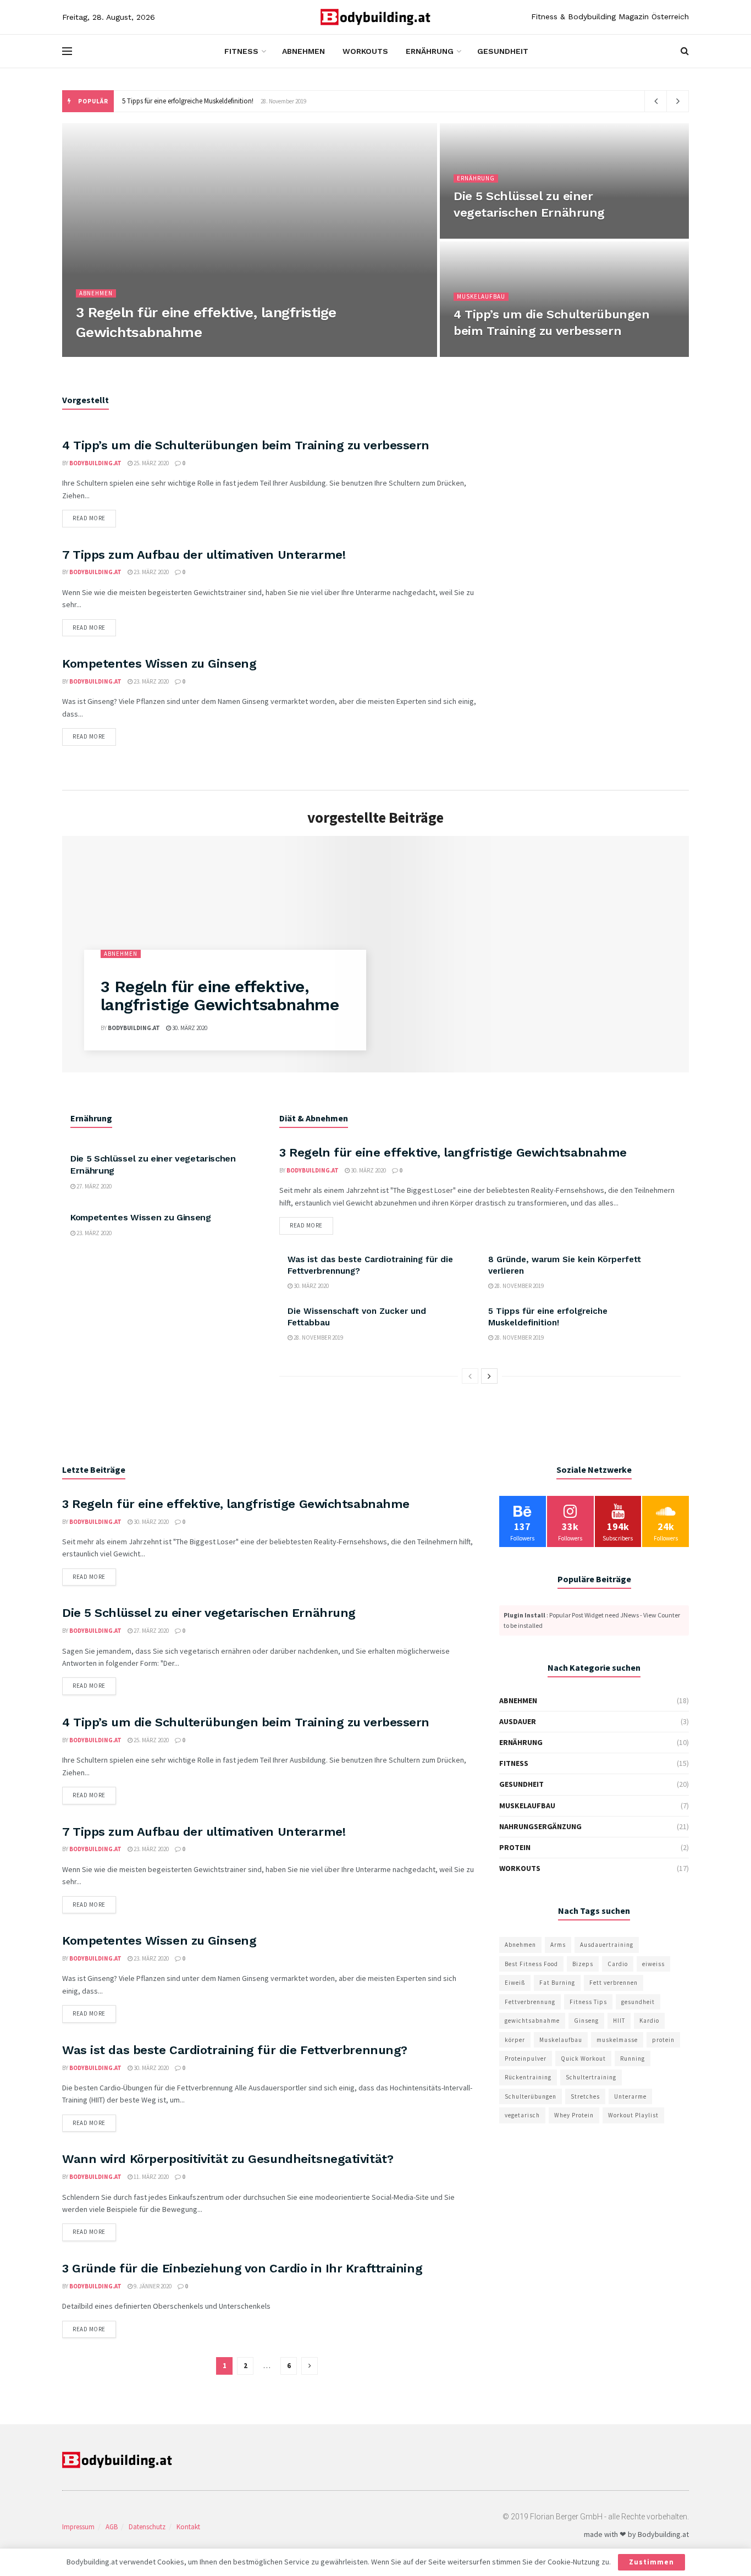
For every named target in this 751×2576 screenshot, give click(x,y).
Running (633, 2058)
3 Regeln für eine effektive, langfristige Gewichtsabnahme (220, 995)
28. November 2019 (518, 1286)
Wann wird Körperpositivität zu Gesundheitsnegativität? (228, 2159)
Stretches (585, 2096)
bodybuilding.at (109, 354)
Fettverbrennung (530, 2002)
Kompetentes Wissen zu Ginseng (159, 664)
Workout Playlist (633, 2115)
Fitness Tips (588, 2002)
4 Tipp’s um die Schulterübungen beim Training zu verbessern (246, 445)
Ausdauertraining (607, 1945)
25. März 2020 (477, 354)
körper (515, 2040)
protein (663, 2040)
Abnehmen (303, 51)
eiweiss (653, 1964)
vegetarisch (522, 2115)
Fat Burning (557, 1983)
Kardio (649, 2021)
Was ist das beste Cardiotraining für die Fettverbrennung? (235, 2050)
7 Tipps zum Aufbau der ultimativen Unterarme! (204, 555)
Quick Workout (583, 2058)
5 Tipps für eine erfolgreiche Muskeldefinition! (188, 101)
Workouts (365, 51)
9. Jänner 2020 (152, 2286)
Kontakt (188, 2527)
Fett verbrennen (614, 1983)
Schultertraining (591, 2077)
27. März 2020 (477, 235)
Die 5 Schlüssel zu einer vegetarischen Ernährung (209, 1613)
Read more (89, 518)
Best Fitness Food (531, 1964)
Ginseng (586, 2021)
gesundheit (638, 2002)
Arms (558, 1945)
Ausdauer (518, 1721)
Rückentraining (528, 2077)
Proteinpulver (526, 2058)
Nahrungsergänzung (540, 1826)
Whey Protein (574, 2115)
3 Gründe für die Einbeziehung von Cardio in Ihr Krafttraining (242, 2268)
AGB (112, 2527)
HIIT (619, 2021)
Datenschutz (147, 2527)
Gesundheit (503, 51)
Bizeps (583, 1964)
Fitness (241, 51)
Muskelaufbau (481, 296)
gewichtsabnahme (532, 2021)
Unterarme (630, 2096)
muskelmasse (617, 2040)
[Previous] (470, 1376)
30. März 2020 (164, 354)
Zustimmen (651, 2562)
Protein (515, 1847)
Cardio (618, 1964)
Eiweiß (515, 1983)
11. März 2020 (151, 2177)
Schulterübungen (531, 2096)
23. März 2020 (151, 572)
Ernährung (430, 51)
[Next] (489, 1376)
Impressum (78, 2527)
